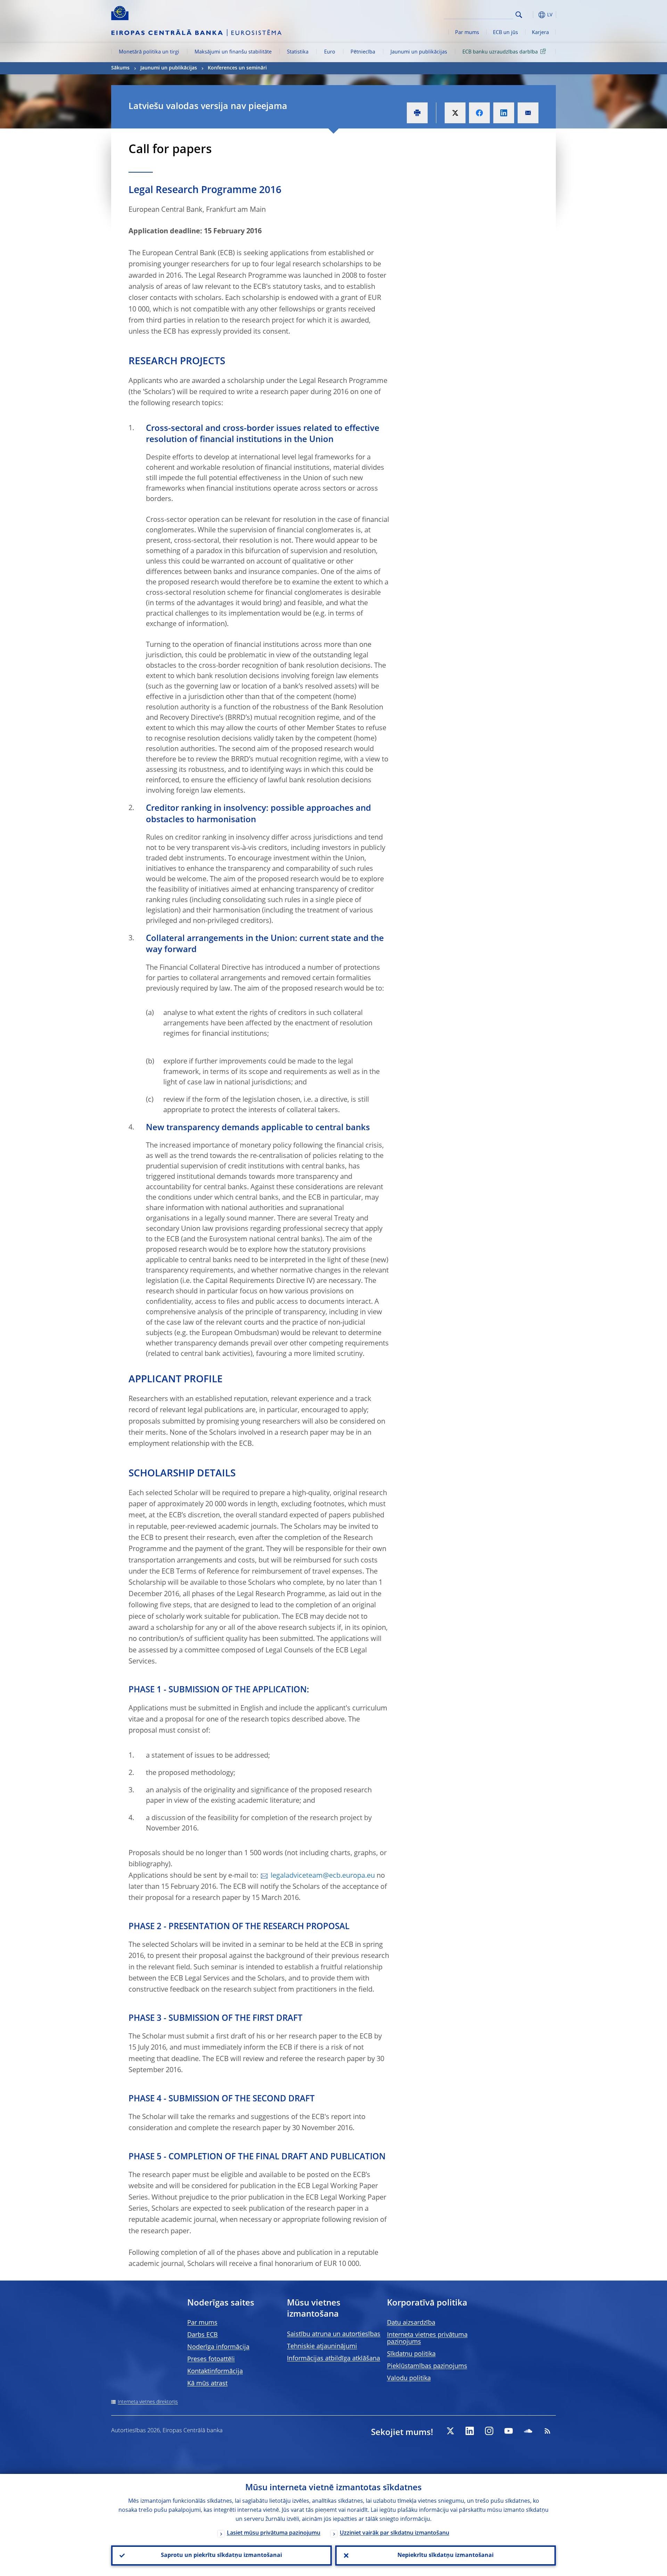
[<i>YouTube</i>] (509, 2431)
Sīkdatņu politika (411, 2354)
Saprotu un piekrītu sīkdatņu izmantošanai (221, 2556)
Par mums (467, 33)
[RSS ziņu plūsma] (547, 2431)
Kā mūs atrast (207, 2384)
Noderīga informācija (218, 2347)
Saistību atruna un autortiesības (334, 2334)
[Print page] (417, 113)
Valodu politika (409, 2378)
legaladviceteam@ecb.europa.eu (323, 1876)
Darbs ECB (203, 2335)
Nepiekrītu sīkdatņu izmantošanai (446, 2556)
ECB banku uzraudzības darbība (500, 52)
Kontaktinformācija (215, 2371)
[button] (532, 15)
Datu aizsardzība (411, 2323)
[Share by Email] (528, 113)
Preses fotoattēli (211, 2359)
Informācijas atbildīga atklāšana (333, 2359)
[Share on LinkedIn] (504, 113)
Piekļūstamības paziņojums (427, 2366)
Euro (330, 52)
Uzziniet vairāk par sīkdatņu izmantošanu (394, 2533)
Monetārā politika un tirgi (149, 52)
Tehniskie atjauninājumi (322, 2346)
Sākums (120, 68)
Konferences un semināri (237, 68)
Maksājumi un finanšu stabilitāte (233, 52)
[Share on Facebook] (479, 113)
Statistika (298, 52)
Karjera (540, 33)
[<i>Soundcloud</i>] (528, 2431)
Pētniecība (363, 52)
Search (519, 15)
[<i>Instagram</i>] (489, 2431)
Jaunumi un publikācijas (419, 52)
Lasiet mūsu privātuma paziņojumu (274, 2533)
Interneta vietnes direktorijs (148, 2402)
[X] (450, 2431)
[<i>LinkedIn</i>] (470, 2431)
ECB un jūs (505, 33)
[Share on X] (455, 113)
